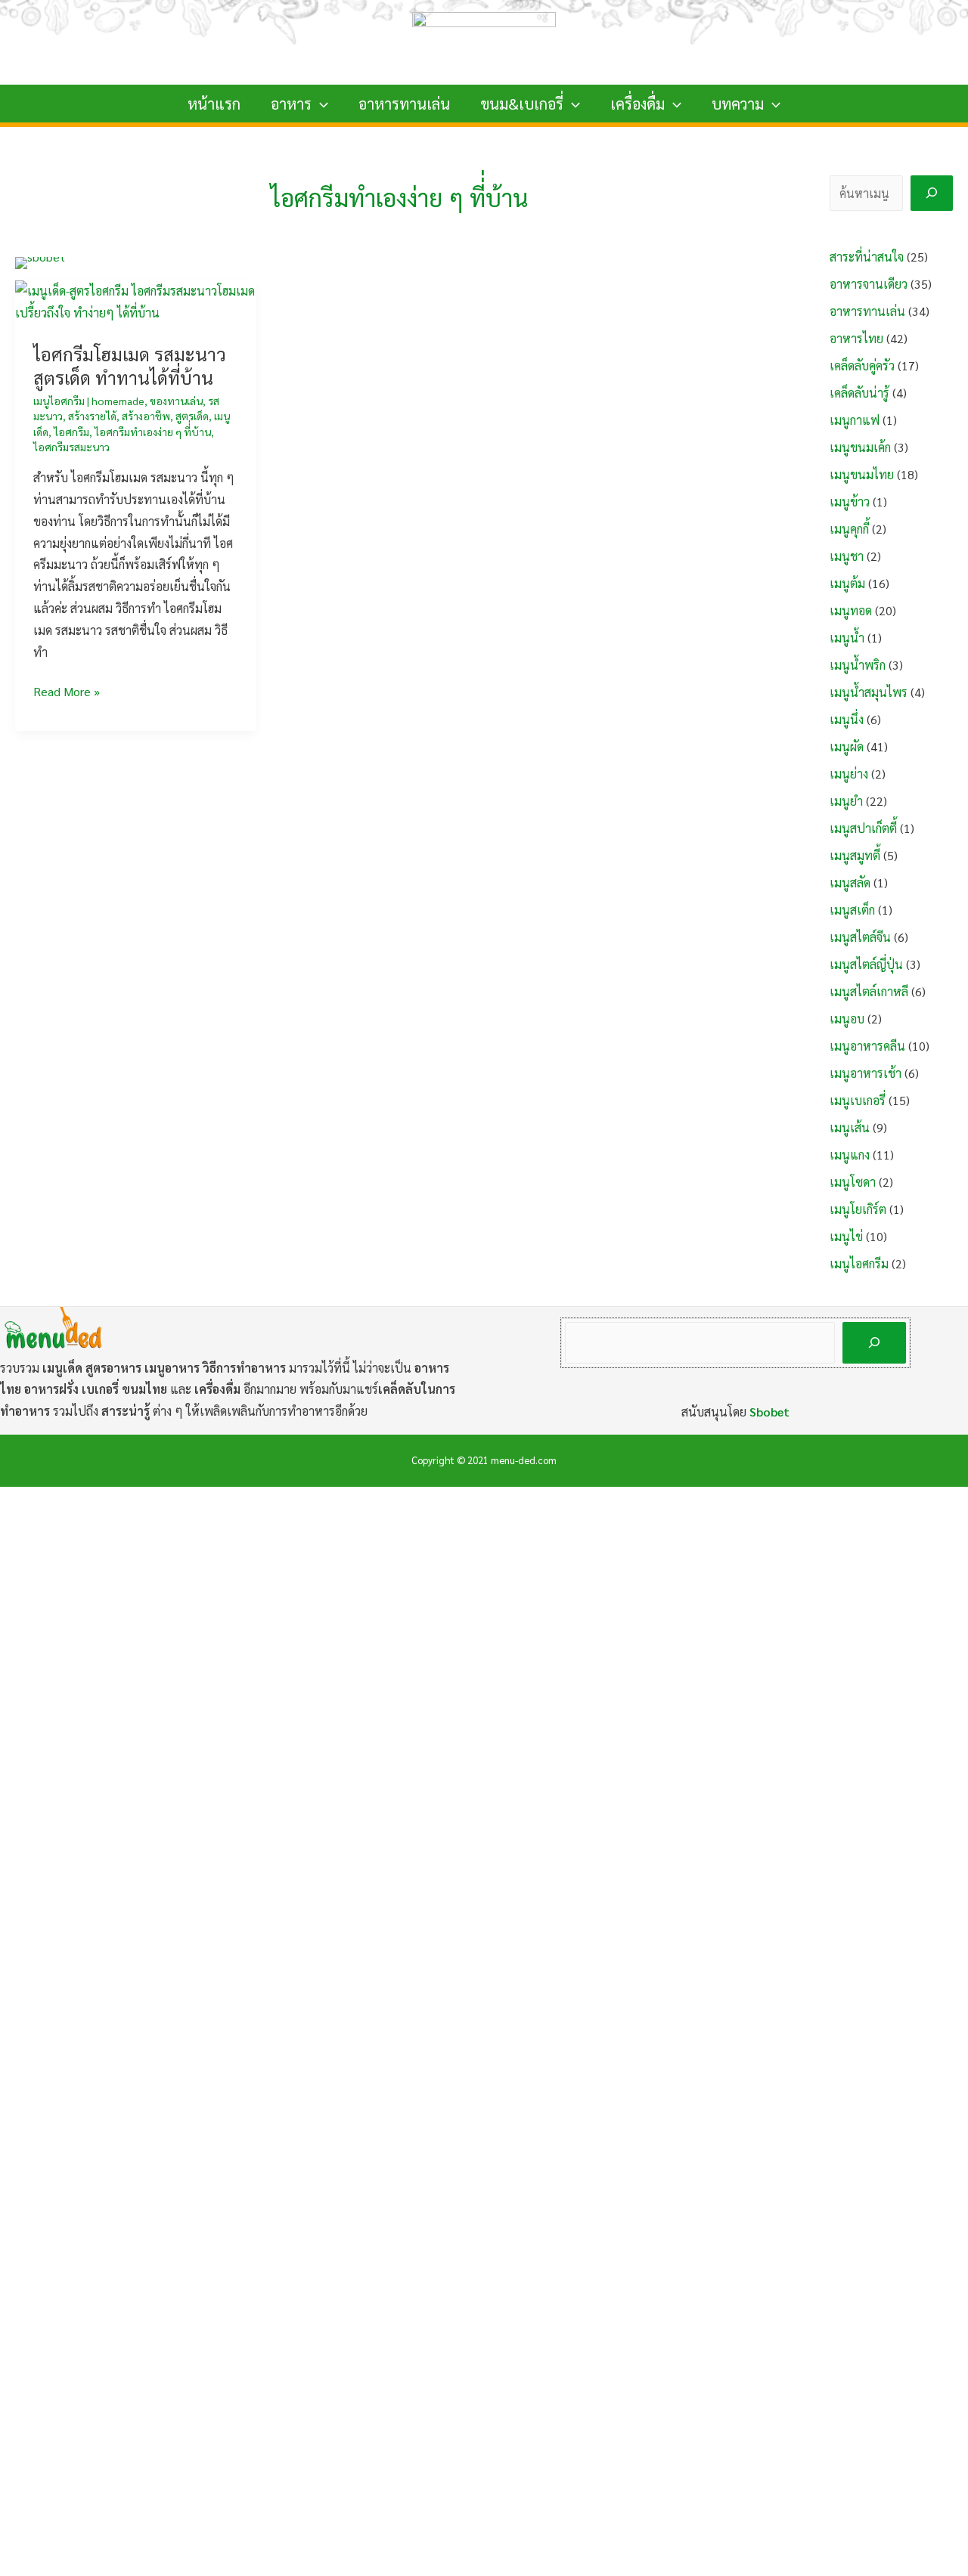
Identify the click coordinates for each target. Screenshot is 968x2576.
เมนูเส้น (850, 1127)
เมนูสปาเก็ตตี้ (863, 828)
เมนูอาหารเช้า (866, 1073)
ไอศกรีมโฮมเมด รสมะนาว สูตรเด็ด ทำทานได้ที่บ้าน (130, 365)
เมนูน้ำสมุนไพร (869, 692)
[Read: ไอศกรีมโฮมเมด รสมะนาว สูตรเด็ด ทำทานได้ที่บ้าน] (135, 300)
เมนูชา (847, 556)
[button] (320, 104)
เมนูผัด (847, 746)
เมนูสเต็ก (852, 910)
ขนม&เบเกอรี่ (522, 104)
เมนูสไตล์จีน (860, 937)
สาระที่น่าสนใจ (867, 257)
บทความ (738, 104)
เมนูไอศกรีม (59, 401)
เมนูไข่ (846, 1236)
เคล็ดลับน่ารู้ (859, 393)
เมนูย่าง (849, 774)
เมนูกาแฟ (855, 420)
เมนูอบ (847, 1019)
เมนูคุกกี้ (849, 529)
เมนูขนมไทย (862, 474)
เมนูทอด (851, 610)
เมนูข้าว (850, 502)
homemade (118, 401)
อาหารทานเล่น (404, 104)
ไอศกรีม (71, 432)
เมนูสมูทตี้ (855, 855)
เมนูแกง (850, 1155)
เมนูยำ (846, 801)
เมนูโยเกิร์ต (858, 1209)
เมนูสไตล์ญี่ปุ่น (866, 964)
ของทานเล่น (176, 401)
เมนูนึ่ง (847, 719)
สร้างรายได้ (92, 416)
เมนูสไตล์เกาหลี (869, 991)
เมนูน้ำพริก (858, 665)
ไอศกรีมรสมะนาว (71, 447)
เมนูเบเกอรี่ (858, 1100)
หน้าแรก (214, 104)
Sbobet (769, 1412)
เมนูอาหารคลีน (867, 1046)
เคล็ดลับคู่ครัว (862, 365)
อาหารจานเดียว (869, 284)
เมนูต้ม (847, 583)
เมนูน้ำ (847, 638)
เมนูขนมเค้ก (860, 447)
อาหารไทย (856, 338)
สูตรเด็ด (192, 416)
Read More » (67, 693)
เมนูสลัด (850, 882)
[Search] (932, 193)
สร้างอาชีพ (146, 416)
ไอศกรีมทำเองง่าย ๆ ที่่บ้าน (153, 432)
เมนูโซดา (853, 1182)
